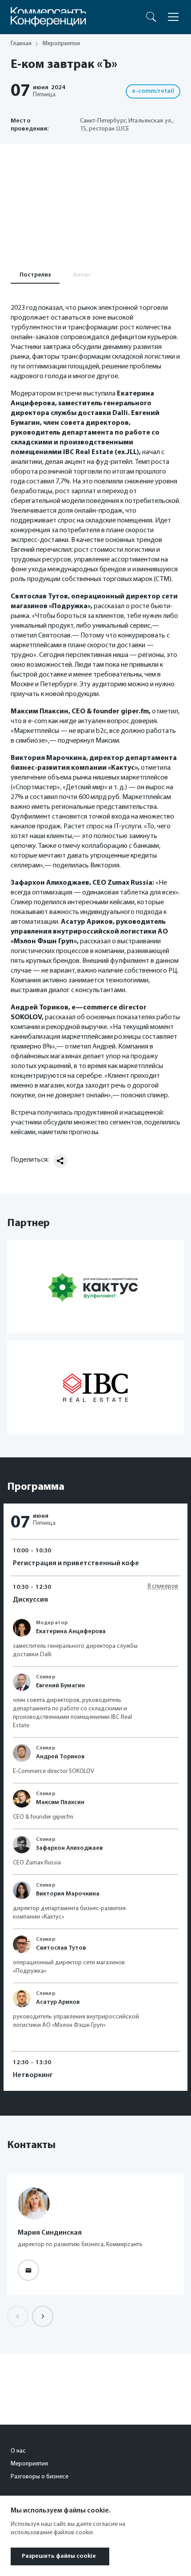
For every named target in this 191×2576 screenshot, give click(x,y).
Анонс (82, 275)
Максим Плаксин (60, 1802)
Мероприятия (29, 2464)
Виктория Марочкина (68, 1894)
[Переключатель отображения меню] (173, 17)
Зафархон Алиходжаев (69, 1848)
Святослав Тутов (61, 1948)
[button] (43, 2316)
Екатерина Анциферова (71, 1632)
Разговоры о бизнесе (40, 2477)
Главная (21, 44)
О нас (18, 2451)
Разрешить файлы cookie (59, 2556)
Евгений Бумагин (60, 1686)
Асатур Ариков (58, 2002)
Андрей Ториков (60, 1757)
